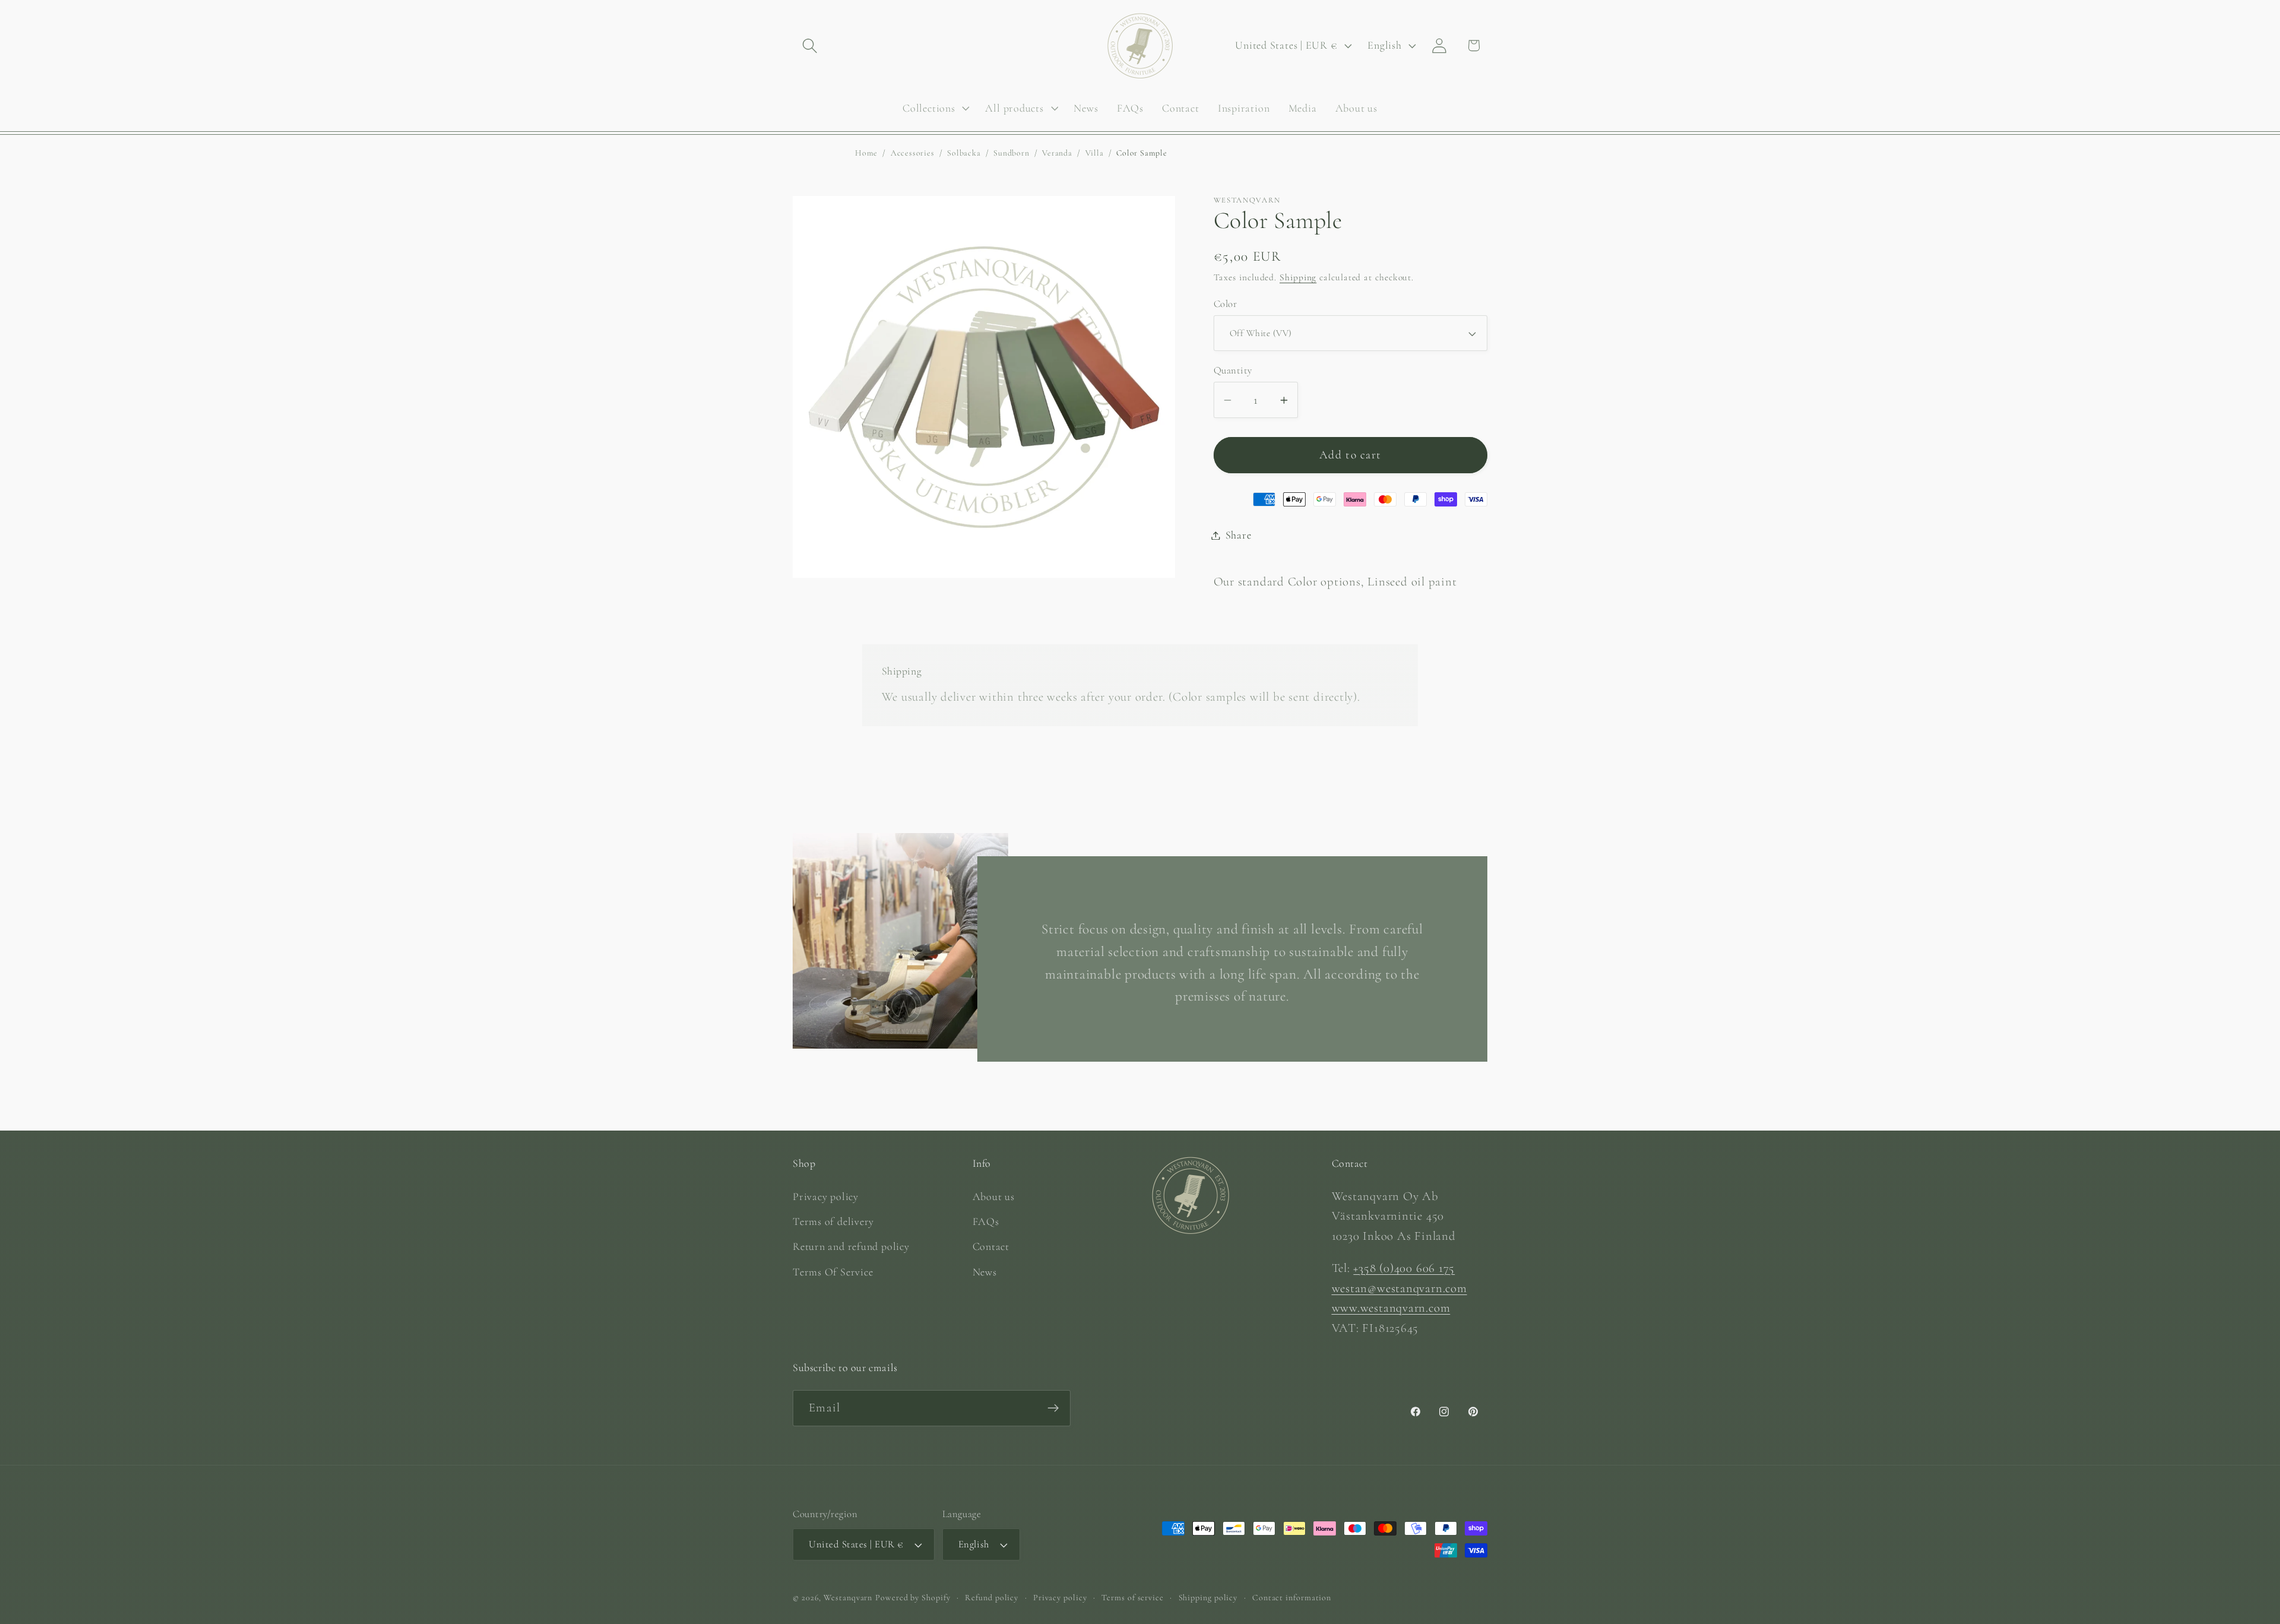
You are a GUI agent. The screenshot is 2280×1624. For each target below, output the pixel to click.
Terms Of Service (833, 1271)
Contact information (1292, 1598)
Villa (1095, 153)
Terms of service (1133, 1598)
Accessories (913, 153)
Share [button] (1239, 535)
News (985, 1271)
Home (866, 153)
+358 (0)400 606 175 (1404, 1267)
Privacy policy (826, 1196)
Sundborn (1011, 153)
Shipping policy (1208, 1598)
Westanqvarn (848, 1598)
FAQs (986, 1221)
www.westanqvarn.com (1391, 1308)
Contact (991, 1246)
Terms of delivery (833, 1221)
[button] (810, 45)
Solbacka (964, 153)
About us (994, 1196)
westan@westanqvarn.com (1399, 1288)
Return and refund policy (851, 1246)
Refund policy (992, 1598)
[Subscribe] (1053, 1408)
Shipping (1298, 277)
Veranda (1057, 153)
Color (1225, 304)
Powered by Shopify (913, 1598)
